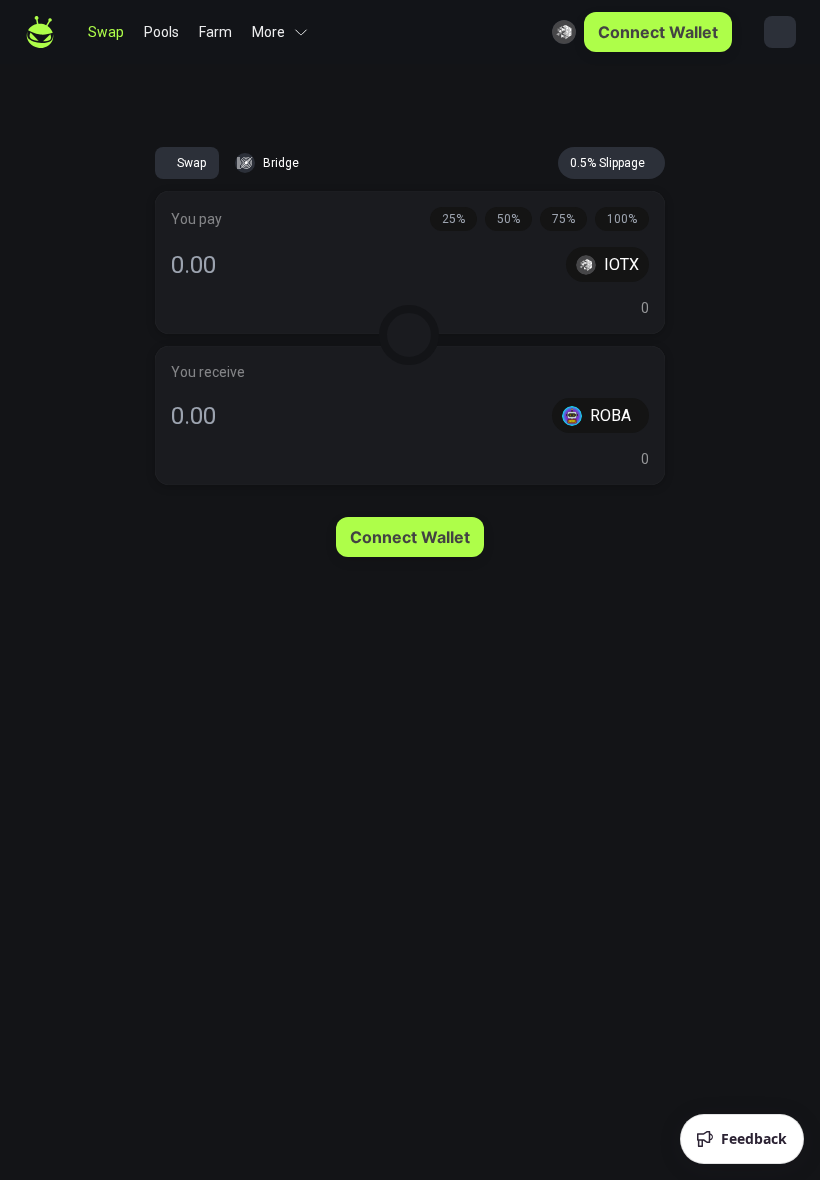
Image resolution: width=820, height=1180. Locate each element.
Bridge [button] (281, 163)
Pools (161, 32)
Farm (215, 32)
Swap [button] (191, 163)
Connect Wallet (658, 32)
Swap (106, 32)
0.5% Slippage (607, 163)
